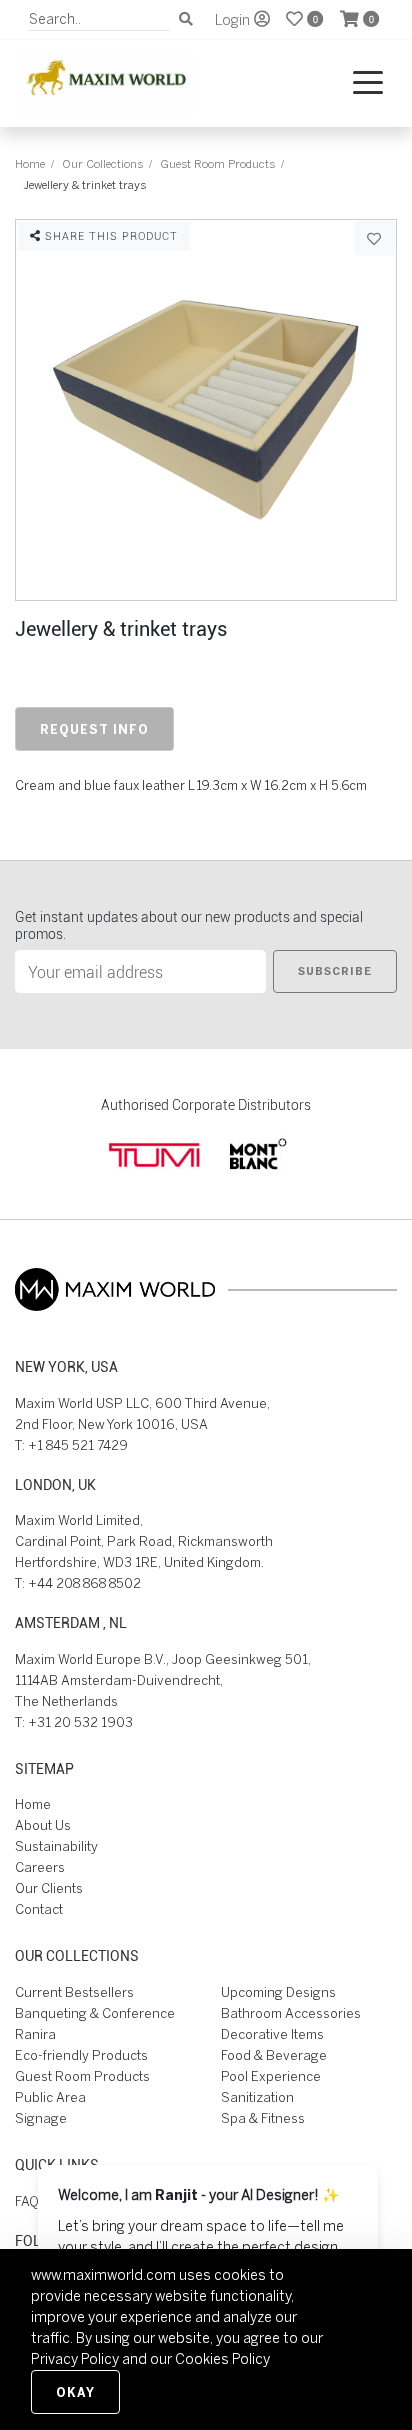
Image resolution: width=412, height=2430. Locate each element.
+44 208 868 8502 (84, 1583)
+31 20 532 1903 (80, 1722)
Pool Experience (271, 2076)
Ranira (35, 2034)
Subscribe (335, 971)
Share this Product (109, 235)
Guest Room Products (217, 163)
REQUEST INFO (94, 729)
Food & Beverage (274, 2055)
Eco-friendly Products (81, 2055)
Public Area (50, 2097)
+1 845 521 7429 (78, 1445)
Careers (40, 1867)
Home (30, 163)
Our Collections (102, 163)
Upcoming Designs (278, 1992)
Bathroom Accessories (291, 2013)
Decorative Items (272, 2034)
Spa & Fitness (263, 2118)
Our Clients (49, 1888)
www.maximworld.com (103, 2275)
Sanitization (257, 2097)
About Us (43, 1825)
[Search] (186, 19)
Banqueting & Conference (95, 2013)
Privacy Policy (75, 2359)
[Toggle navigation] (368, 83)
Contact (39, 1909)
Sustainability (56, 1846)
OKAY (75, 2392)
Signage (41, 2118)
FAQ (27, 2201)
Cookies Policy (222, 2359)
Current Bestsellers (74, 1992)
